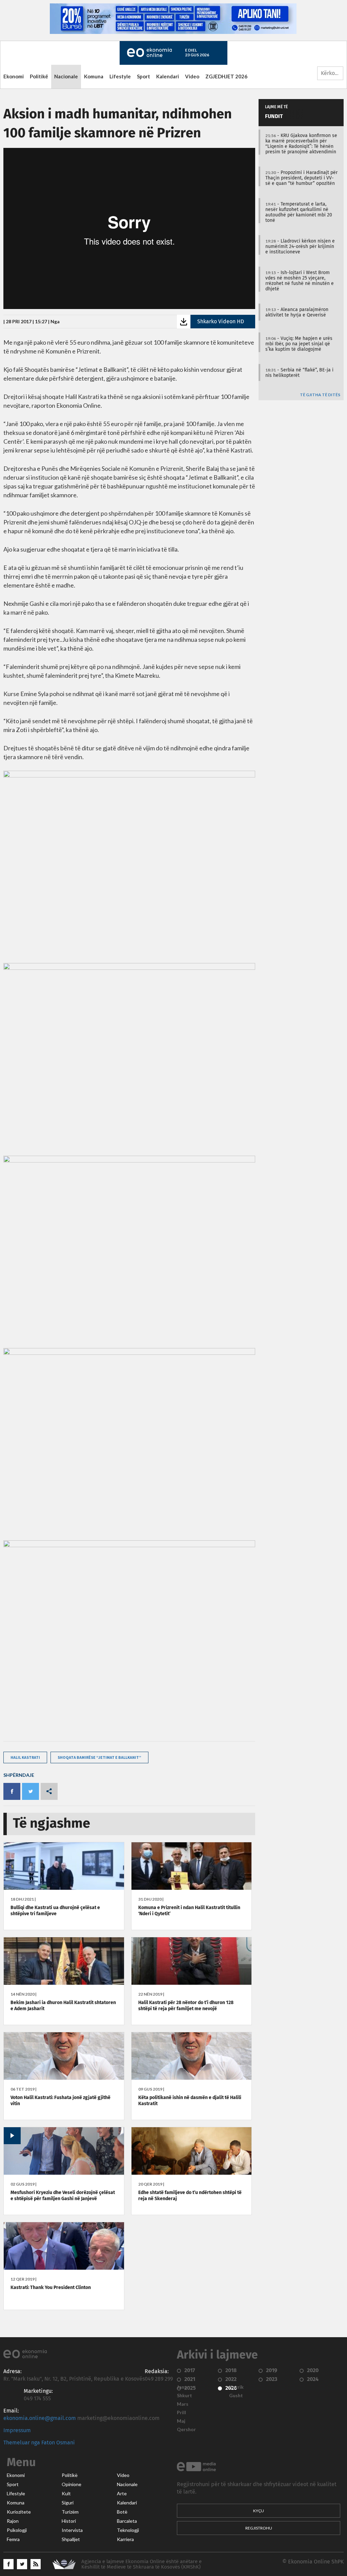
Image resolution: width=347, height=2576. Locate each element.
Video (192, 76)
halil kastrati (25, 1757)
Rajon (13, 2521)
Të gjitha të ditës (320, 395)
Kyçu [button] (259, 2511)
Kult (66, 2494)
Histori (69, 2521)
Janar (183, 2387)
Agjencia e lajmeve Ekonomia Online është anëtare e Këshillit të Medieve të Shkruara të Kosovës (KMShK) (141, 2564)
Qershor (186, 2429)
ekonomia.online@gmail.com (40, 2418)
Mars (183, 2404)
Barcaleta (127, 2521)
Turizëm (70, 2512)
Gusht (236, 2396)
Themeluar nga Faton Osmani (39, 2443)
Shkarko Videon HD (221, 322)
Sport (144, 76)
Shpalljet (71, 2539)
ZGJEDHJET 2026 (226, 76)
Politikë (39, 76)
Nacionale (66, 76)
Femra (13, 2539)
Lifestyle (120, 76)
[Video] (64, 2173)
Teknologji (128, 2530)
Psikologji (17, 2530)
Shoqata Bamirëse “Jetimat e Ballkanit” (99, 1757)
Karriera (125, 2539)
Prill (181, 2412)
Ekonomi (14, 76)
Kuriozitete (19, 2512)
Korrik (236, 2387)
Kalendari (168, 76)
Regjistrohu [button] (259, 2528)
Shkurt (185, 2396)
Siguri (68, 2503)
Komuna (94, 76)
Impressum (17, 2430)
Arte (122, 2494)
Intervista (72, 2530)
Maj (181, 2421)
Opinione (72, 2484)
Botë (122, 2512)
